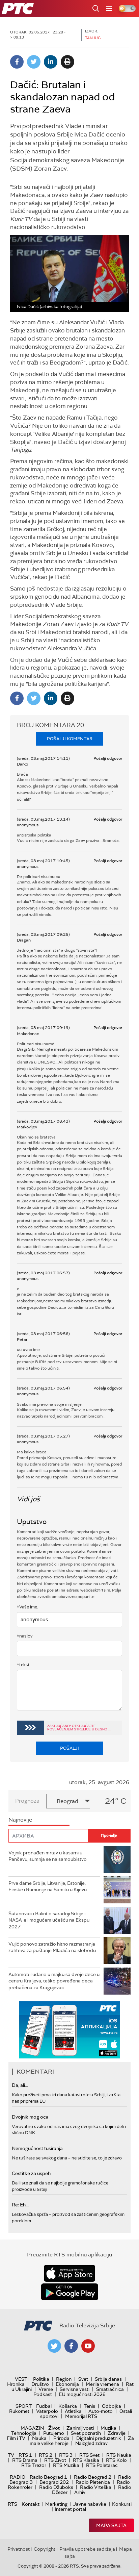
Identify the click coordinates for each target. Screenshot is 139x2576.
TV (11, 2455)
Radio (18, 2477)
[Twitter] (34, 62)
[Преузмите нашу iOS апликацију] (69, 2273)
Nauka (39, 2438)
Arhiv (80, 2492)
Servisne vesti (75, 2389)
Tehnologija (24, 2433)
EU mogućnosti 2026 (82, 2394)
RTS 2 (46, 2455)
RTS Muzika (66, 2465)
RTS (12, 2504)
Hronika (16, 2384)
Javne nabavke (90, 2504)
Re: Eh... (20, 2205)
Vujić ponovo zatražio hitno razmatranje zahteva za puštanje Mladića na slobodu (52, 1947)
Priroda (61, 2438)
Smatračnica (110, 2389)
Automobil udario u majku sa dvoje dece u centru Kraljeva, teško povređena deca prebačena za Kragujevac (54, 1981)
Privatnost (19, 2549)
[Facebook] (17, 62)
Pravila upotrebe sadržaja (87, 2549)
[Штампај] (67, 62)
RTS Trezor (34, 2465)
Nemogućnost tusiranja (37, 2148)
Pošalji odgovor (108, 758)
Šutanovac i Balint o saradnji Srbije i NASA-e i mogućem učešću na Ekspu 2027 (49, 1920)
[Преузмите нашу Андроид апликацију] (69, 2292)
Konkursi (122, 2504)
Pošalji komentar (70, 739)
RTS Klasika (86, 2460)
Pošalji (69, 1748)
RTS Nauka (119, 2455)
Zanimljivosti (80, 2428)
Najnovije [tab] (20, 1820)
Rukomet (19, 2411)
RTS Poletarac (102, 2465)
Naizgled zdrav (91, 2443)
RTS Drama (25, 2460)
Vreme (46, 2389)
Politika (41, 2379)
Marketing (56, 2504)
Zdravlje (117, 2433)
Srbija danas (108, 2379)
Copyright (45, 2549)
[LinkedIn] (51, 62)
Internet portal (70, 2509)
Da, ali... (20, 2085)
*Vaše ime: (27, 1607)
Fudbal (44, 2406)
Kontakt (31, 2504)
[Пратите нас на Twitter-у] (54, 2346)
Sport (24, 2406)
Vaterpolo (47, 2411)
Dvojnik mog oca (30, 2117)
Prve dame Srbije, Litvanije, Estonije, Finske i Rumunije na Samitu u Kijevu (48, 1886)
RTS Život (55, 2460)
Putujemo (54, 2433)
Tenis (89, 2406)
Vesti (22, 2379)
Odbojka (112, 2406)
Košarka (68, 2406)
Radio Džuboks (56, 2487)
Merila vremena (102, 2384)
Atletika (73, 2411)
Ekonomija (67, 2384)
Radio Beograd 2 (93, 2477)
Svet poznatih (86, 2433)
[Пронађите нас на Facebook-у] (71, 2346)
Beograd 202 (54, 2482)
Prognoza (27, 1801)
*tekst (23, 1665)
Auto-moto (101, 2411)
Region (64, 2379)
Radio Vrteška (96, 2487)
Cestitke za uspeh (31, 2173)
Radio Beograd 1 (48, 2477)
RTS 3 (66, 2455)
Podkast (43, 2394)
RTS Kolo (116, 2460)
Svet (83, 2379)
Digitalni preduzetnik (99, 2438)
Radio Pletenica (93, 2482)
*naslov (25, 1636)
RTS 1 (25, 2455)
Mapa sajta (111, 2525)
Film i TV (16, 2438)
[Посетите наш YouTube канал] (88, 2346)
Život (54, 2428)
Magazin (32, 2428)
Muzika (108, 2428)
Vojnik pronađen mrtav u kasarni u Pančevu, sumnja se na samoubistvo (48, 1856)
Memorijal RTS (81, 2416)
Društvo (40, 2384)
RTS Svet (89, 2455)
